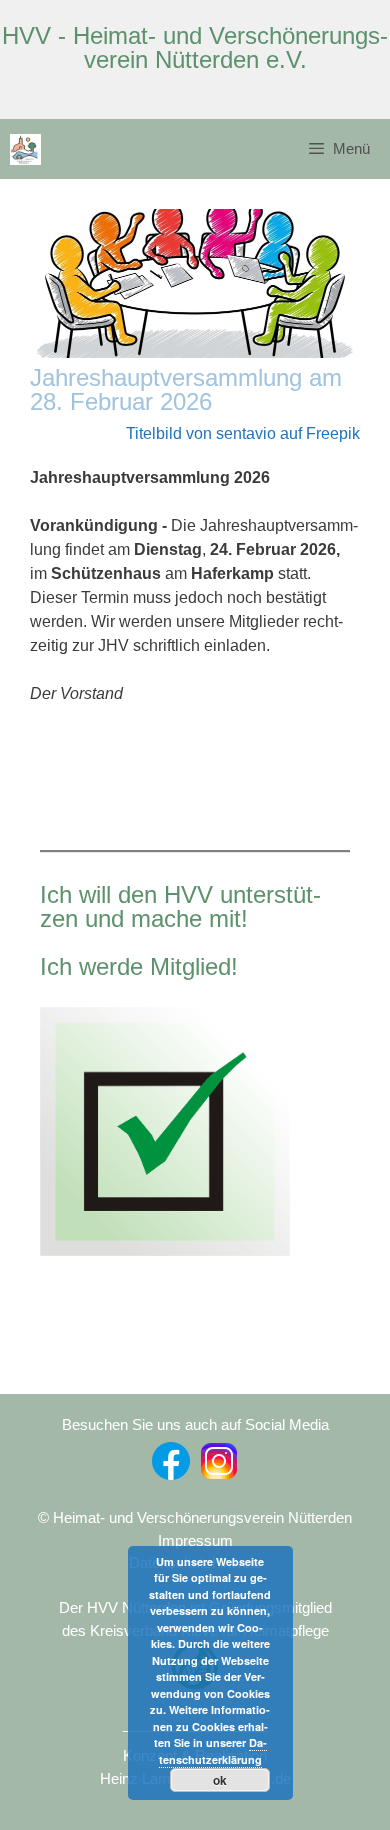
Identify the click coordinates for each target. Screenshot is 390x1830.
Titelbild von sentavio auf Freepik (243, 433)
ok (220, 1780)
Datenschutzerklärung (213, 1751)
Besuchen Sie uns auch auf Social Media (195, 1424)
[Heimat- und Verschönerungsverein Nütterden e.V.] (25, 149)
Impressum (195, 1540)
